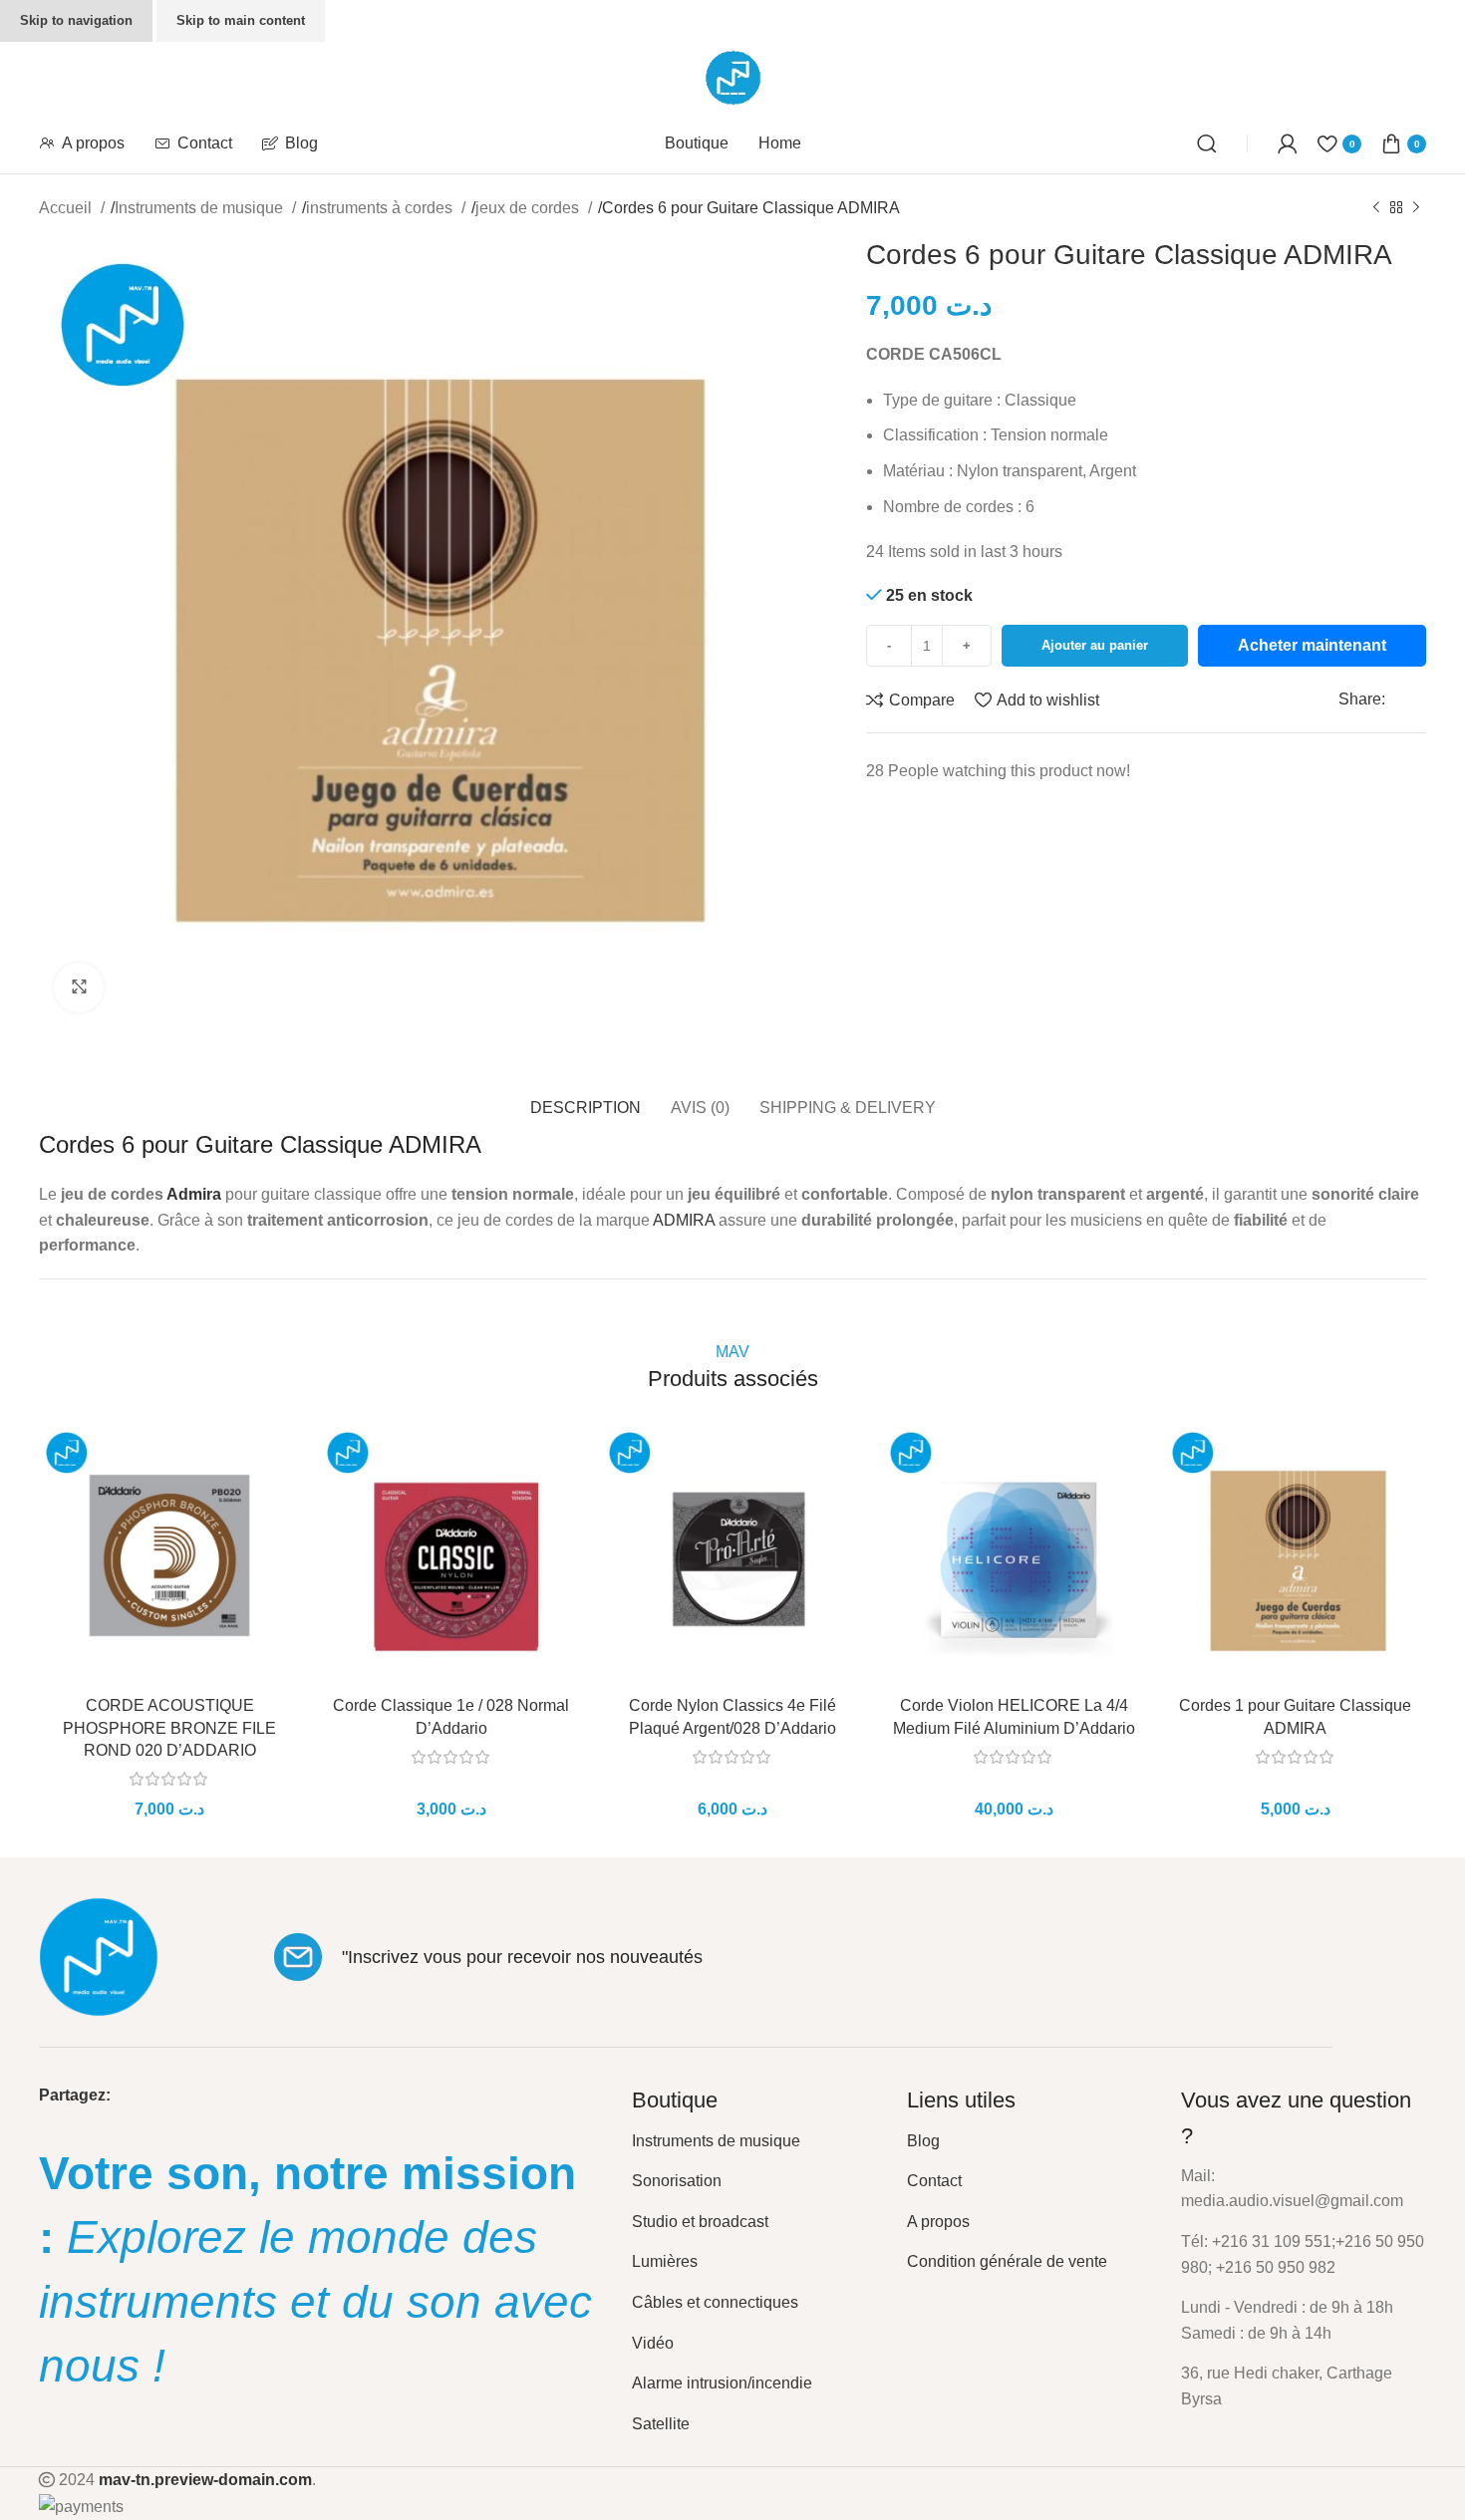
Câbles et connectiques (715, 2302)
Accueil (67, 208)
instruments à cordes (381, 208)
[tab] (586, 1098)
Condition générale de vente (1007, 2261)
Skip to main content (241, 20)
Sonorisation (677, 2181)
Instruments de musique (201, 208)
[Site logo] (733, 76)
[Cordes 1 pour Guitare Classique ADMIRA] (1296, 1555)
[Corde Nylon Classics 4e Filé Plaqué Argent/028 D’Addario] (732, 1555)
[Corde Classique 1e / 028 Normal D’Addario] (450, 1555)
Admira (194, 1194)
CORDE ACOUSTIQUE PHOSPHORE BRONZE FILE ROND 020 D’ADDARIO (169, 1728)
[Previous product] (1376, 208)
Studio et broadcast (700, 2222)
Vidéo (653, 2343)
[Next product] (1416, 208)
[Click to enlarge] (79, 987)
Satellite (661, 2424)
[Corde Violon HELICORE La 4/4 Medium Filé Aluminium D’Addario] (1014, 1555)
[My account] (1288, 143)
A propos (938, 2222)
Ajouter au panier (1095, 645)
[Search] (1207, 143)
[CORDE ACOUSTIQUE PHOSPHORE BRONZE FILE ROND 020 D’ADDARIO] (169, 1555)
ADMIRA (684, 1220)
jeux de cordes (529, 208)
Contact (934, 2181)
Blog (923, 2141)
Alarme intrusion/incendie (722, 2383)
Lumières (665, 2261)
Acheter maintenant (1312, 645)
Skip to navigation (76, 20)
